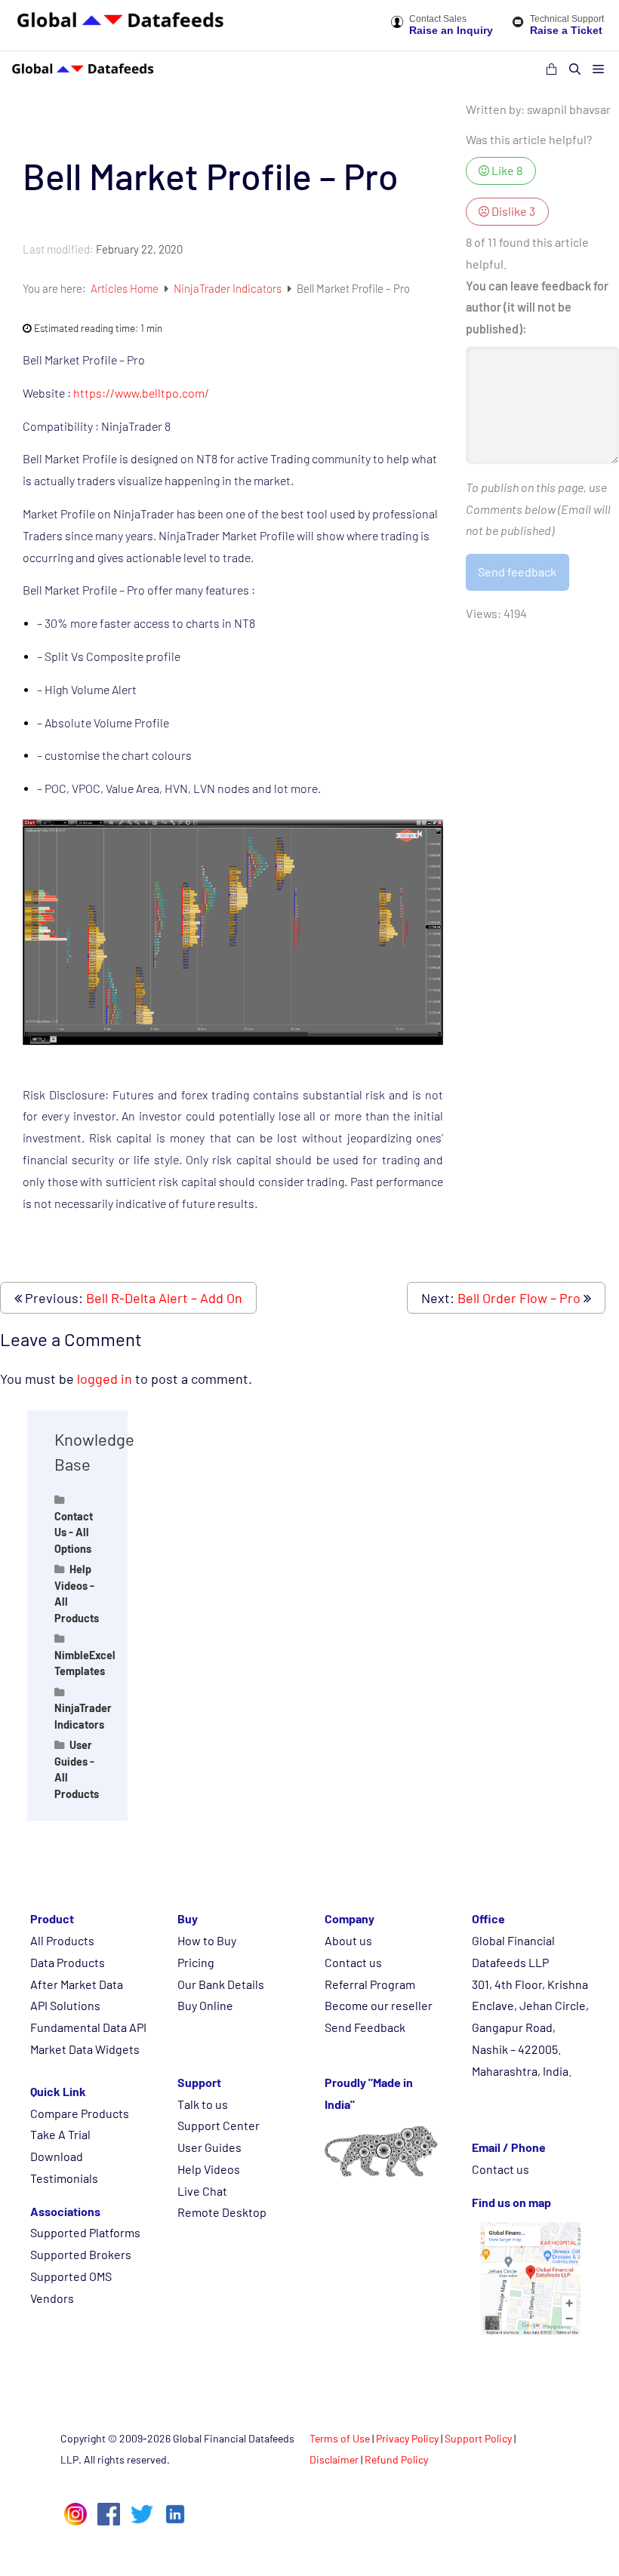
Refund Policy (396, 2459)
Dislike (512, 211)
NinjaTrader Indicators (229, 288)
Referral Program (370, 1984)
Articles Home (126, 288)
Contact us (353, 1962)
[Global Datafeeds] (83, 69)
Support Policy (478, 2438)
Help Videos (209, 2169)
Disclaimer (334, 2459)
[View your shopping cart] (551, 69)
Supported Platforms (85, 2232)
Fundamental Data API (88, 2027)
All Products (62, 1940)
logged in (105, 1379)
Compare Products (80, 2113)
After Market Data (77, 1984)
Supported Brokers (81, 2254)
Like (506, 170)
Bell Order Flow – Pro (519, 1298)
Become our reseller (379, 2005)
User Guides (209, 2147)
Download (57, 2156)
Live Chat (202, 2191)
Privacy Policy (407, 2438)
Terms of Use (340, 2438)
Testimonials (64, 2178)
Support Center (219, 2125)
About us (348, 1940)
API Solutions (65, 2005)
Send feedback (517, 572)
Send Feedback (365, 2027)
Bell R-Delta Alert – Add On (164, 1298)
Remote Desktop (222, 2212)
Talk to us (203, 2104)
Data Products (68, 1962)
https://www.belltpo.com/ (141, 393)
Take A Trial (60, 2134)
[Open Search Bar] (575, 69)
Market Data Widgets (85, 2049)
